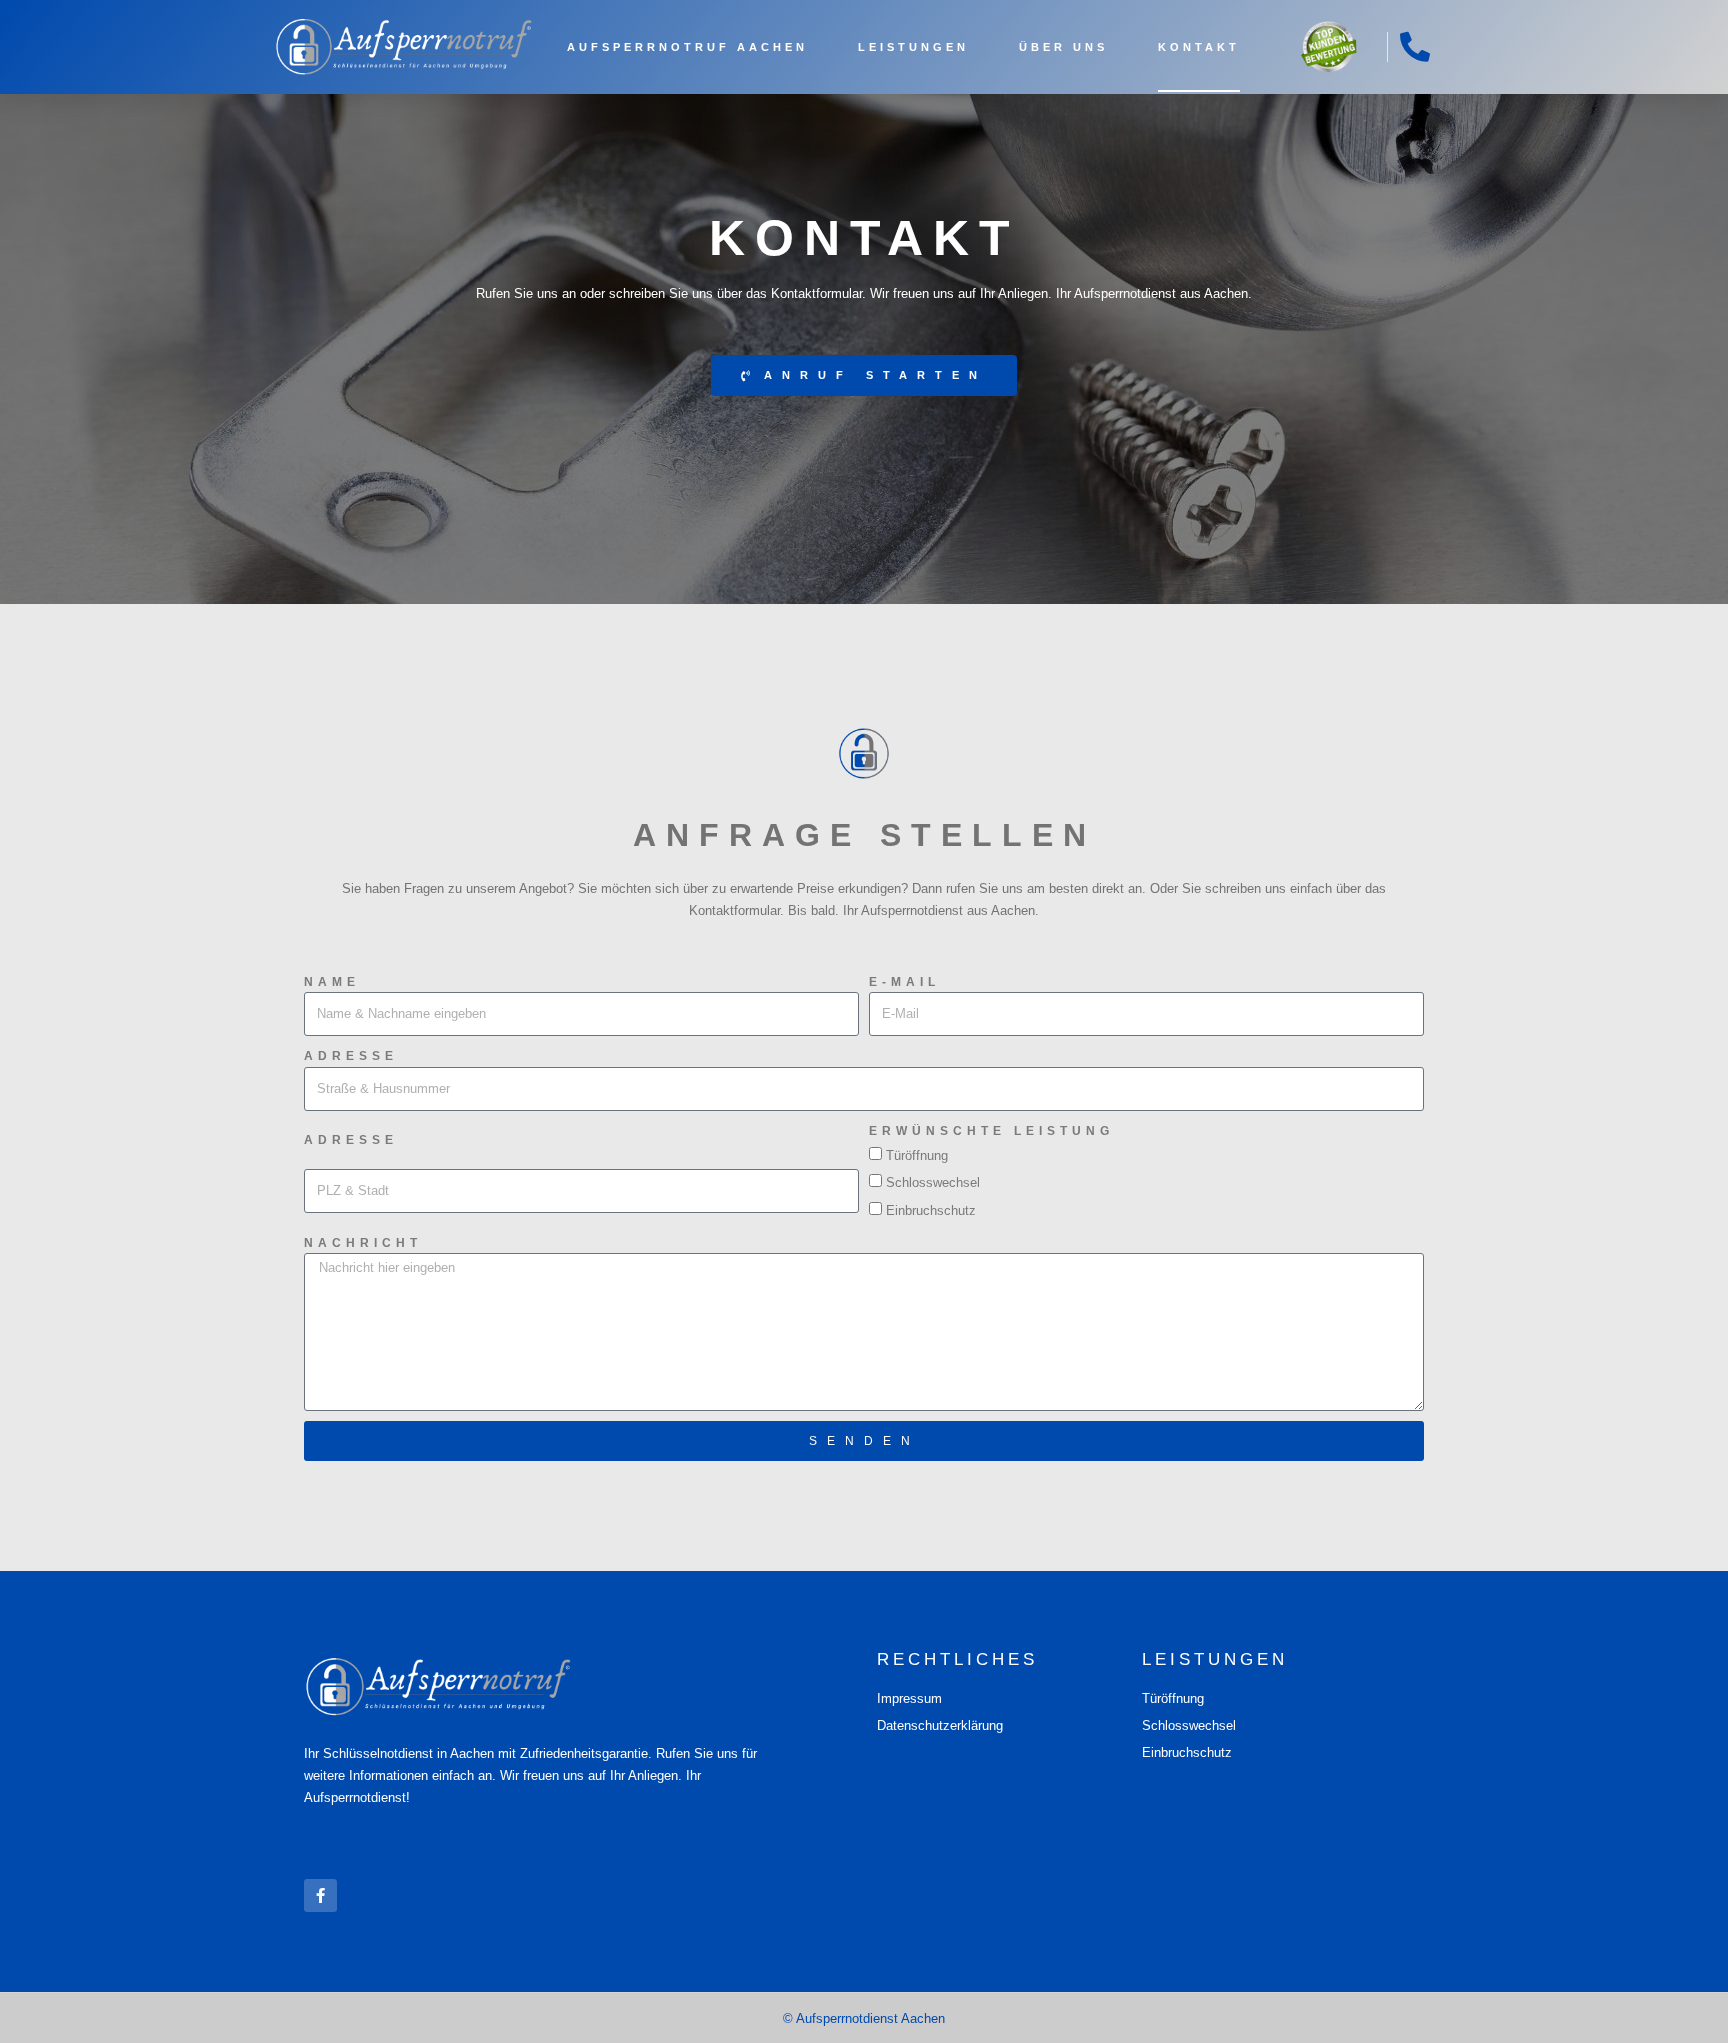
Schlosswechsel (933, 1182)
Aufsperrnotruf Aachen (687, 47)
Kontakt (1199, 47)
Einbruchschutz (931, 1210)
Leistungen (913, 47)
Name (332, 982)
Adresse (351, 1056)
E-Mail (904, 982)
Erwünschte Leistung (991, 1131)
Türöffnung (917, 1155)
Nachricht (363, 1243)
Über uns (1063, 47)
